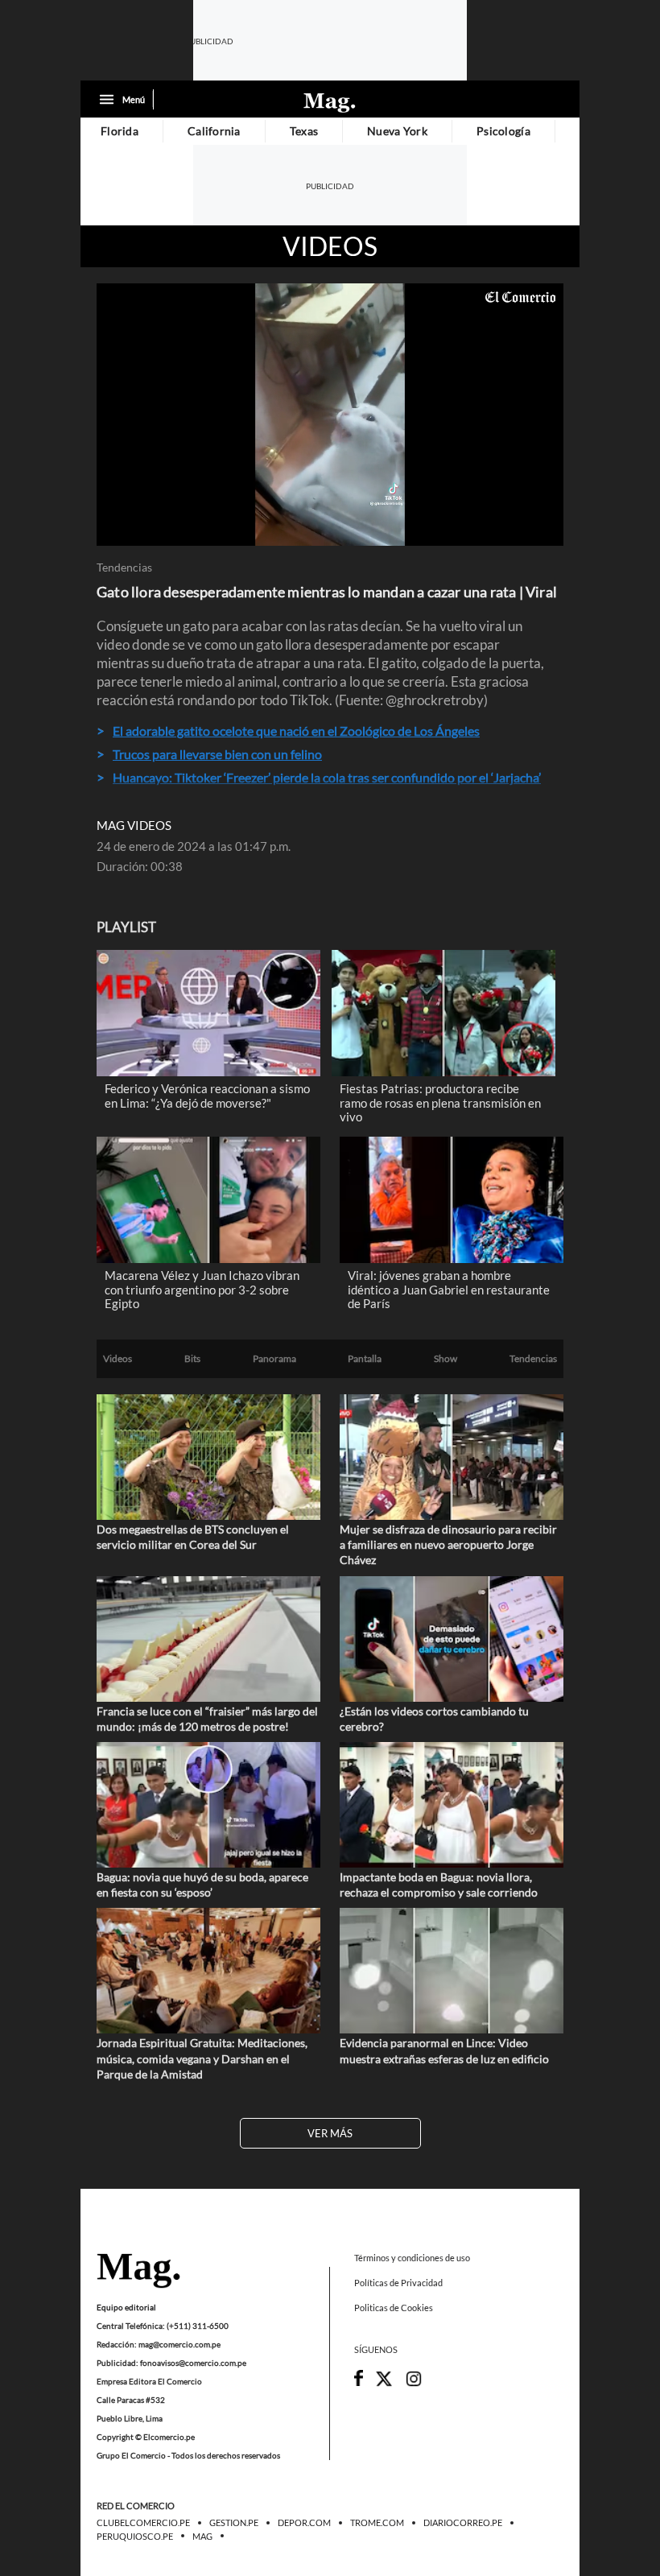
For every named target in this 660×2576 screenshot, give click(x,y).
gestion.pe (234, 2523)
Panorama (274, 1359)
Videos (330, 246)
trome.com (377, 2523)
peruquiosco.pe (135, 2536)
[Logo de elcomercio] (330, 101)
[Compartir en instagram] (414, 2383)
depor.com (304, 2523)
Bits (192, 1359)
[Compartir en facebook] (359, 2382)
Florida (120, 131)
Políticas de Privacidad (398, 2283)
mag (202, 2536)
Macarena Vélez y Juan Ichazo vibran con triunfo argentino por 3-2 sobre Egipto (202, 1289)
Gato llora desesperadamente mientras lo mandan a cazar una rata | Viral (327, 592)
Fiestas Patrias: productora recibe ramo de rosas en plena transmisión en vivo (440, 1102)
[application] (330, 415)
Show (445, 1359)
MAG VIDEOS (134, 826)
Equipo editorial (126, 2306)
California (214, 131)
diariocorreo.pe (463, 2523)
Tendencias (124, 568)
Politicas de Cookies (394, 2308)
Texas (304, 131)
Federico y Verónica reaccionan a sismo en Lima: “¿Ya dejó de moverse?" (207, 1096)
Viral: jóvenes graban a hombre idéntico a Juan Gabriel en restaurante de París (449, 1289)
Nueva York (397, 131)
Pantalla (365, 1359)
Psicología (503, 131)
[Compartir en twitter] (384, 2383)
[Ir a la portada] (138, 2272)
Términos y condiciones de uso (412, 2258)
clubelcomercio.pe (143, 2523)
